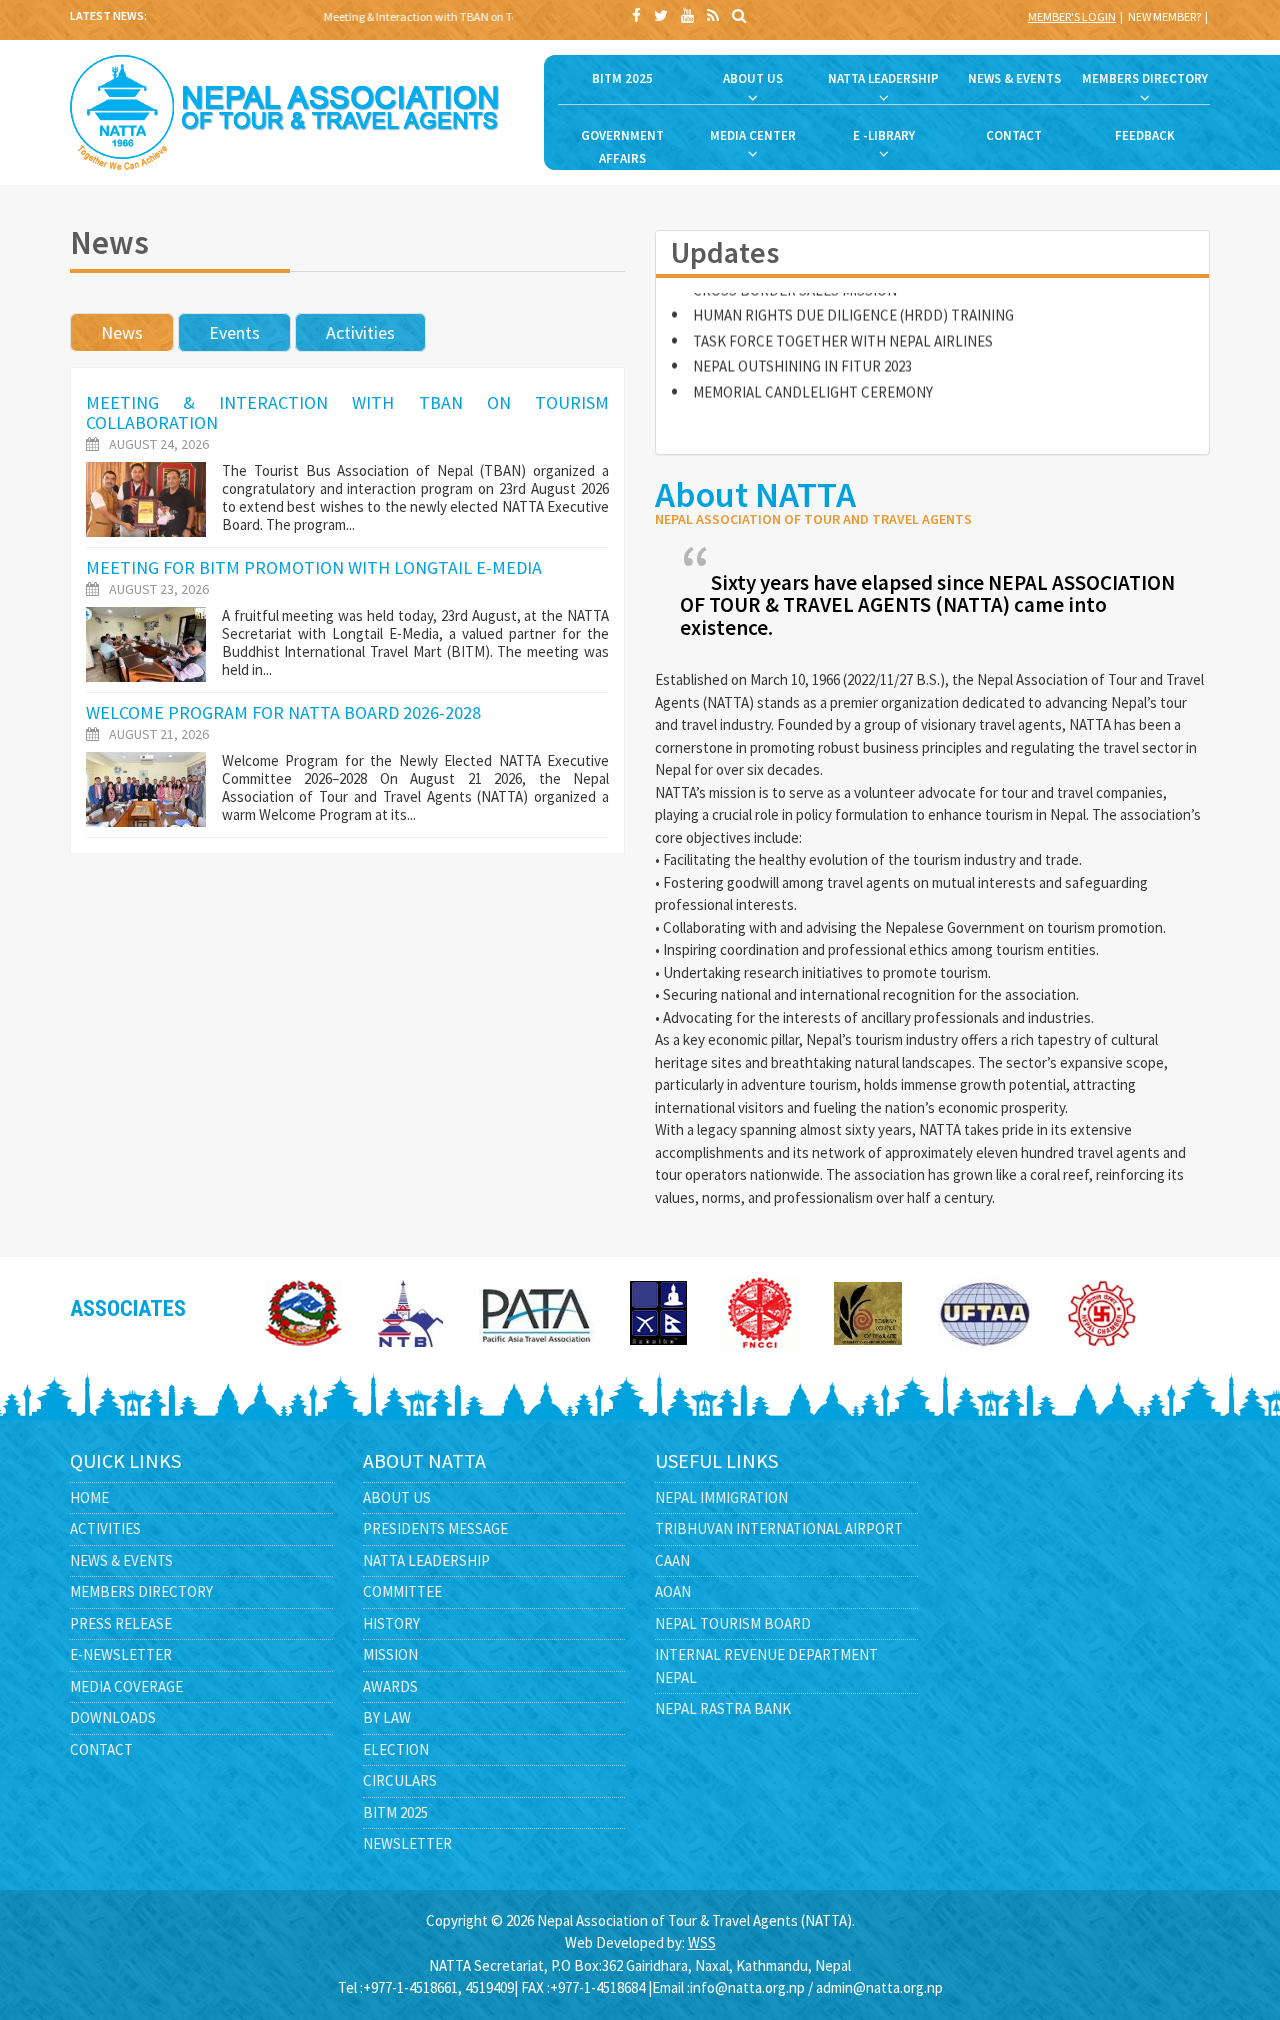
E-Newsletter (121, 1654)
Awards (390, 1686)
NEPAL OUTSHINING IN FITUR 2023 (802, 344)
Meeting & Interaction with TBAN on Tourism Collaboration (456, 16)
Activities (105, 1528)
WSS (702, 1942)
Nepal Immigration (721, 1497)
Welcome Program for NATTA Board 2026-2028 (283, 712)
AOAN (673, 1591)
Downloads (113, 1717)
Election (396, 1749)
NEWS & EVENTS (1014, 78)
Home (89, 1497)
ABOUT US (753, 78)
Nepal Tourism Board (733, 1623)
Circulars (400, 1780)
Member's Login (1072, 16)
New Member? (1164, 16)
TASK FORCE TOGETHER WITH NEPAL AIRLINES (843, 318)
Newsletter (407, 1843)
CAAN (672, 1560)
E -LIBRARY (884, 135)
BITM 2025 (622, 78)
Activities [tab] (360, 332)
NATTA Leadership (426, 1560)
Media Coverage (126, 1686)
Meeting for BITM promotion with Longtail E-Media (314, 567)
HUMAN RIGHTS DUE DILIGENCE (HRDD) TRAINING (853, 293)
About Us (397, 1497)
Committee (402, 1591)
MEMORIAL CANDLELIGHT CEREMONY (813, 369)
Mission (390, 1654)
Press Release (121, 1623)
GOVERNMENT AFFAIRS (622, 147)
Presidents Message (435, 1528)
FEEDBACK (1145, 135)
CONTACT (1014, 135)
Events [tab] (234, 332)
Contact (101, 1749)
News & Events (121, 1560)
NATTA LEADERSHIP (883, 78)
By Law (387, 1717)
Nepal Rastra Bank (723, 1708)
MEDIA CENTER (753, 135)
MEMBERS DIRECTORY (1145, 78)
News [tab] (122, 332)
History (391, 1623)
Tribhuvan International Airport (779, 1528)
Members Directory (141, 1591)
